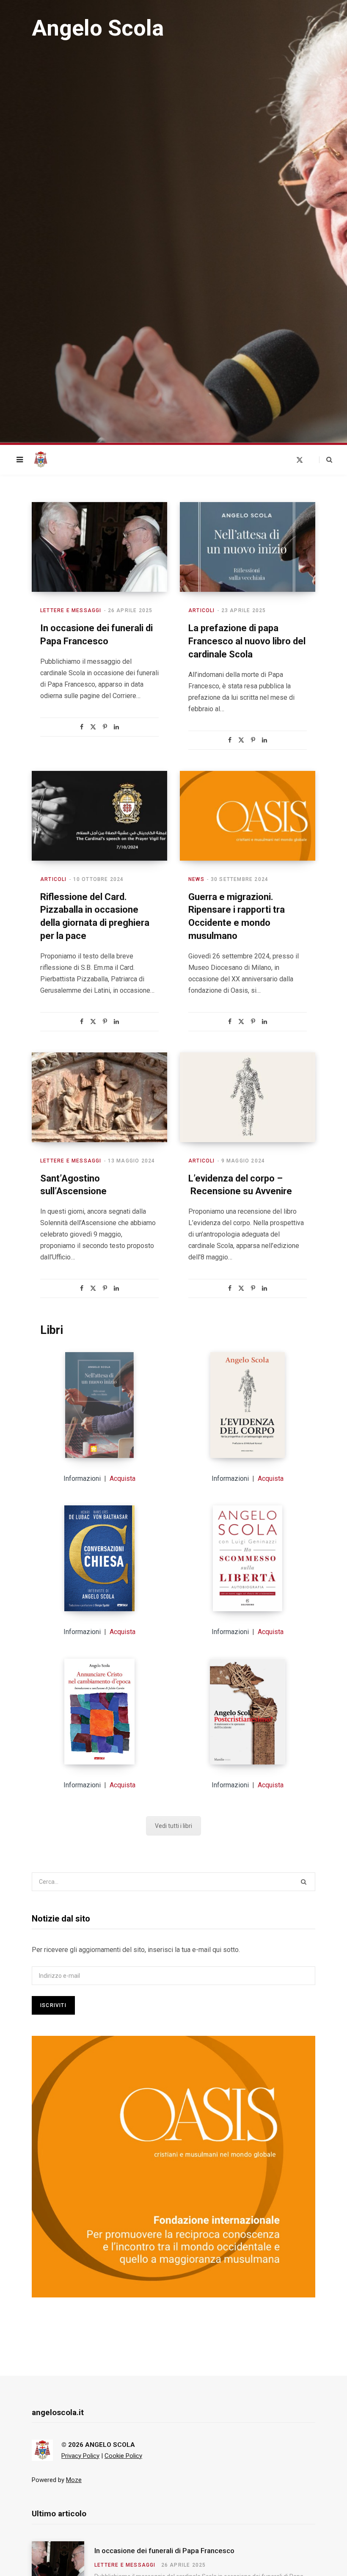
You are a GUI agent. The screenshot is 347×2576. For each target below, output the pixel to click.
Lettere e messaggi (71, 610)
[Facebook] (82, 727)
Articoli (202, 610)
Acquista (123, 1479)
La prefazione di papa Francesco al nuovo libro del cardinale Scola (247, 641)
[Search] (326, 460)
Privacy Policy (80, 2456)
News (196, 879)
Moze (74, 2480)
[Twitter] (93, 727)
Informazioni (82, 1479)
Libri (52, 1330)
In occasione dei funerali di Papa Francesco (164, 2551)
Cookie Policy (123, 2456)
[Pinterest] (105, 727)
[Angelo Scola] (41, 460)
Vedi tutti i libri (173, 1826)
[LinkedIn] (116, 727)
